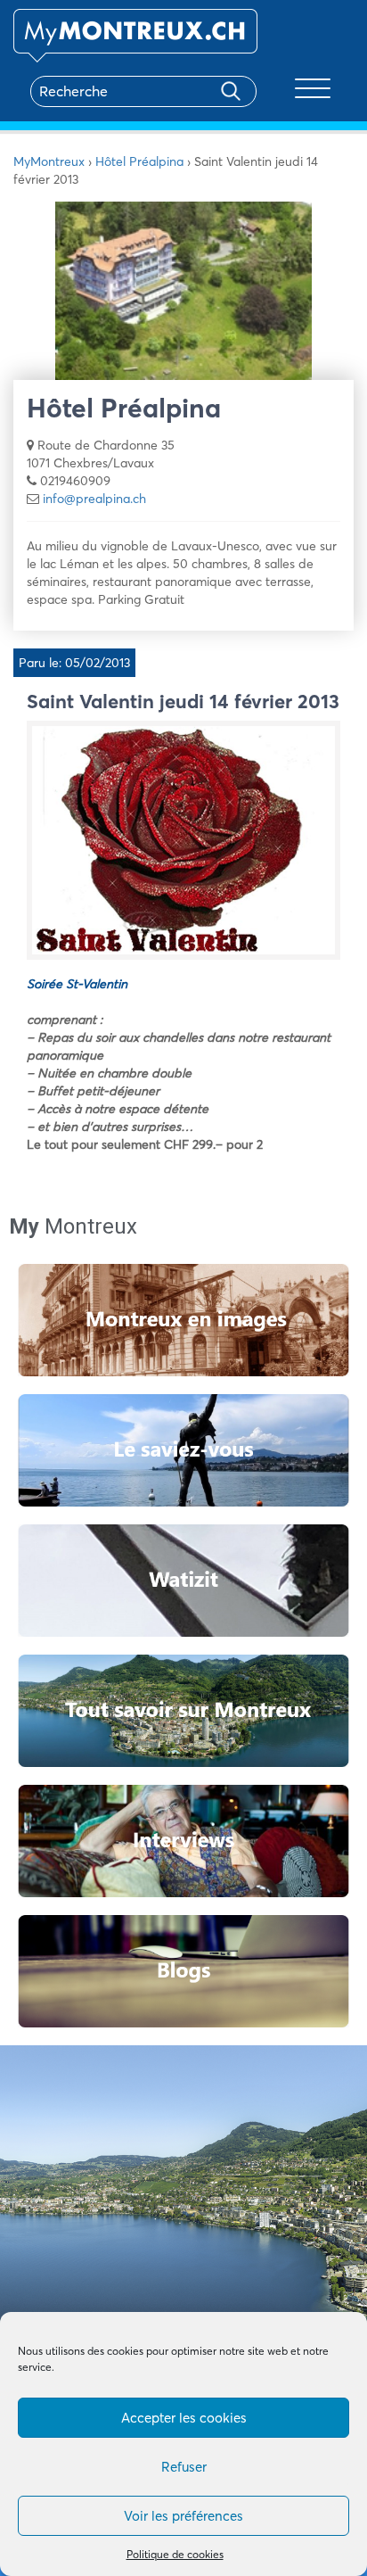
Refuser (184, 2467)
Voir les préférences (183, 2516)
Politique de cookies (175, 2554)
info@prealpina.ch (94, 499)
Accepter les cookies (184, 2418)
